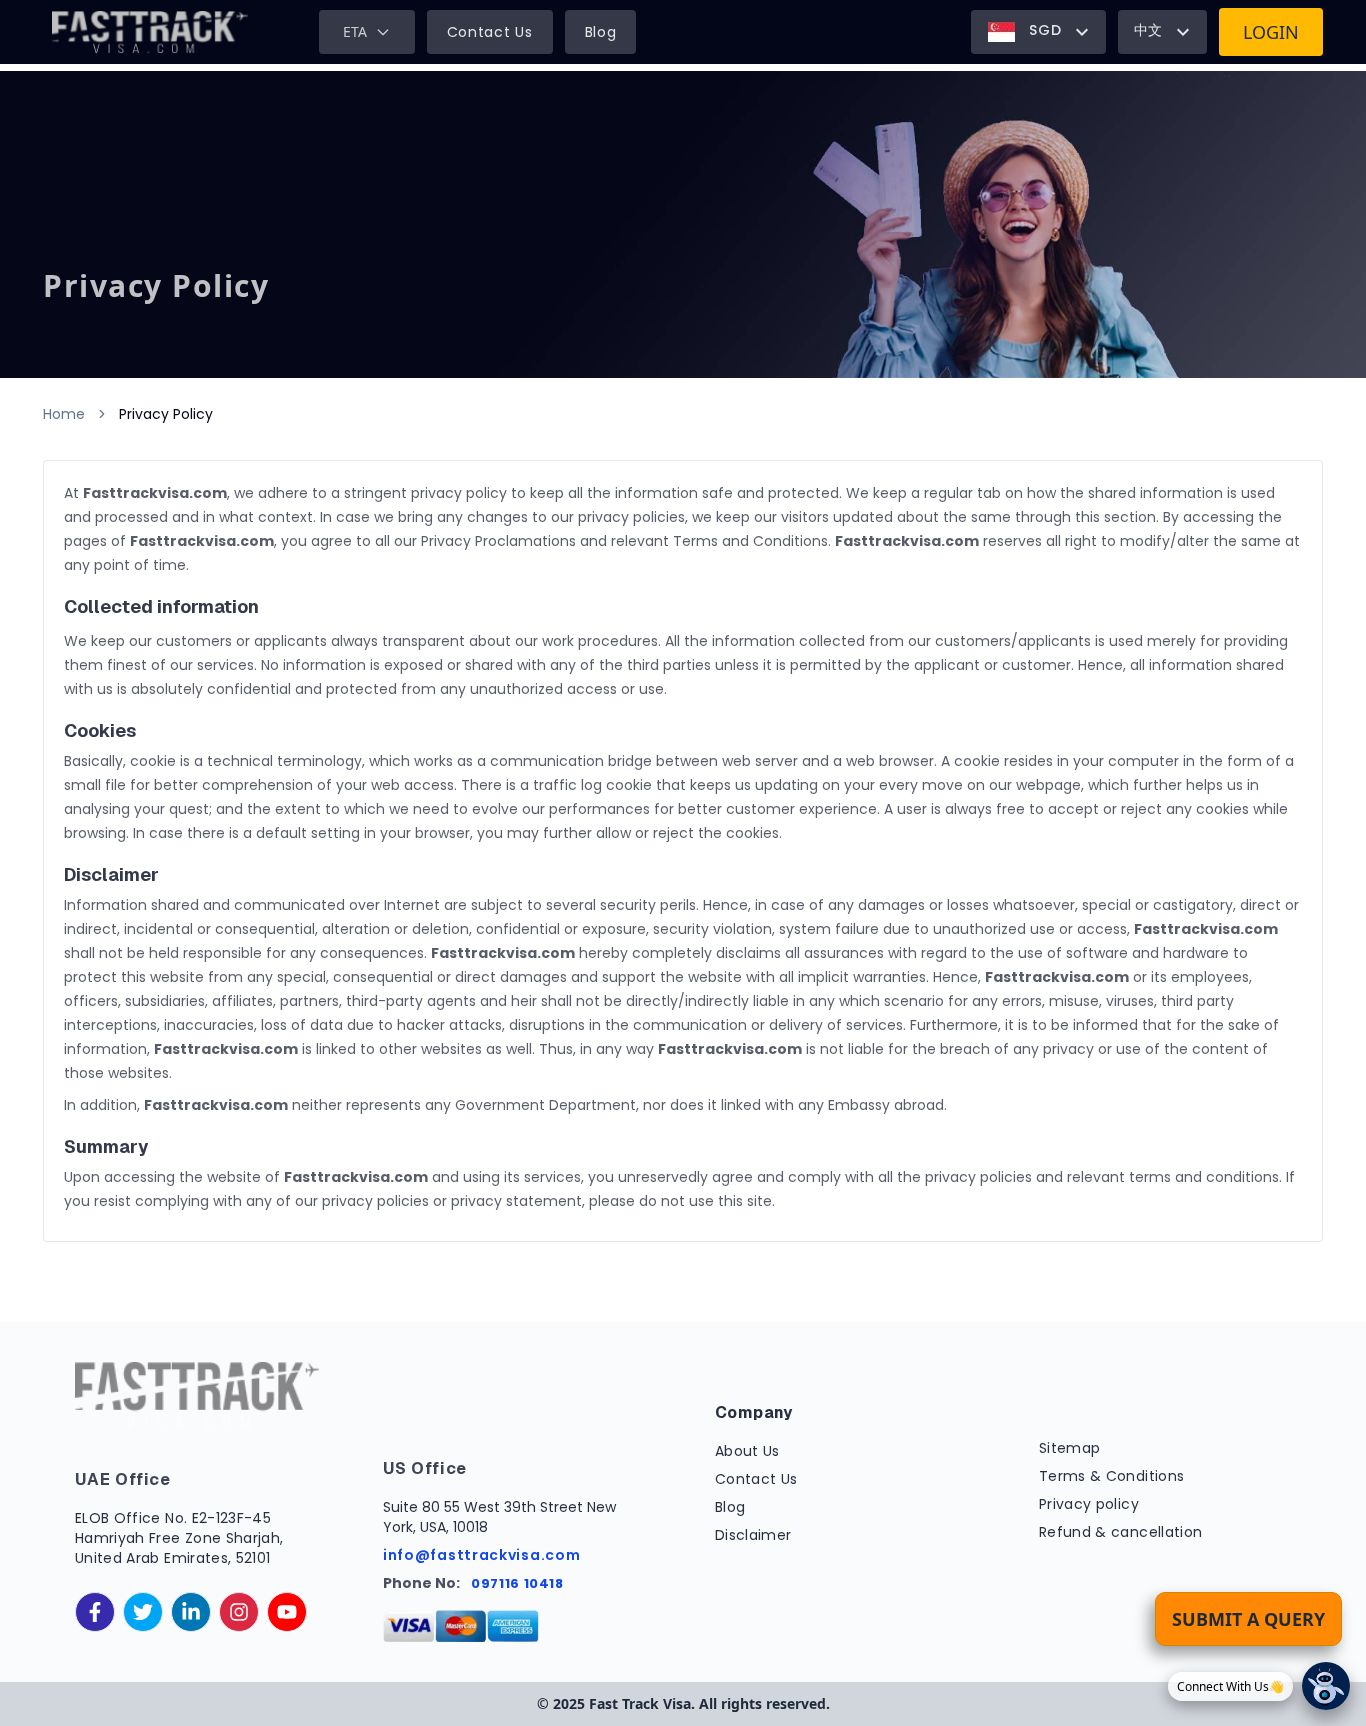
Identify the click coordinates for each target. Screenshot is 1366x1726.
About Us (747, 1451)
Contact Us (490, 32)
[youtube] (287, 1612)
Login (1271, 32)
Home (64, 414)
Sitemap (1069, 1448)
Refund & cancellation (1120, 1532)
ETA (355, 31)
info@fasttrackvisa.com (481, 1555)
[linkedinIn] (191, 1612)
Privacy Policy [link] (166, 414)
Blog (601, 32)
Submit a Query (1248, 1619)
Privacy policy (1089, 1504)
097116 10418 (517, 1583)
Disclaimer (753, 1535)
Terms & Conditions (1111, 1476)
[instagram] (239, 1612)
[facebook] (95, 1612)
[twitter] (143, 1612)
